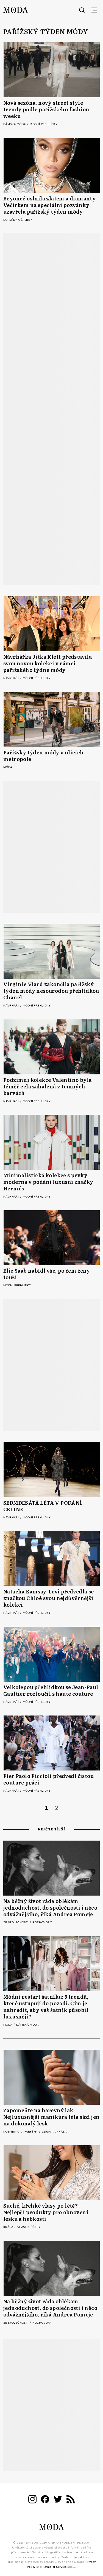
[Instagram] (32, 2500)
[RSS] (71, 2500)
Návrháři (12, 678)
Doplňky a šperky (18, 220)
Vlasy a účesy (29, 2227)
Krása (9, 2227)
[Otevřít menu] (94, 10)
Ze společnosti (16, 1923)
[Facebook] (45, 2500)
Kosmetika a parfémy (21, 2132)
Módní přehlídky (43, 124)
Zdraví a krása (54, 2132)
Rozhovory (42, 1923)
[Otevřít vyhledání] (82, 10)
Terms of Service (55, 2567)
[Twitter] (58, 2500)
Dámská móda (15, 124)
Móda (8, 767)
